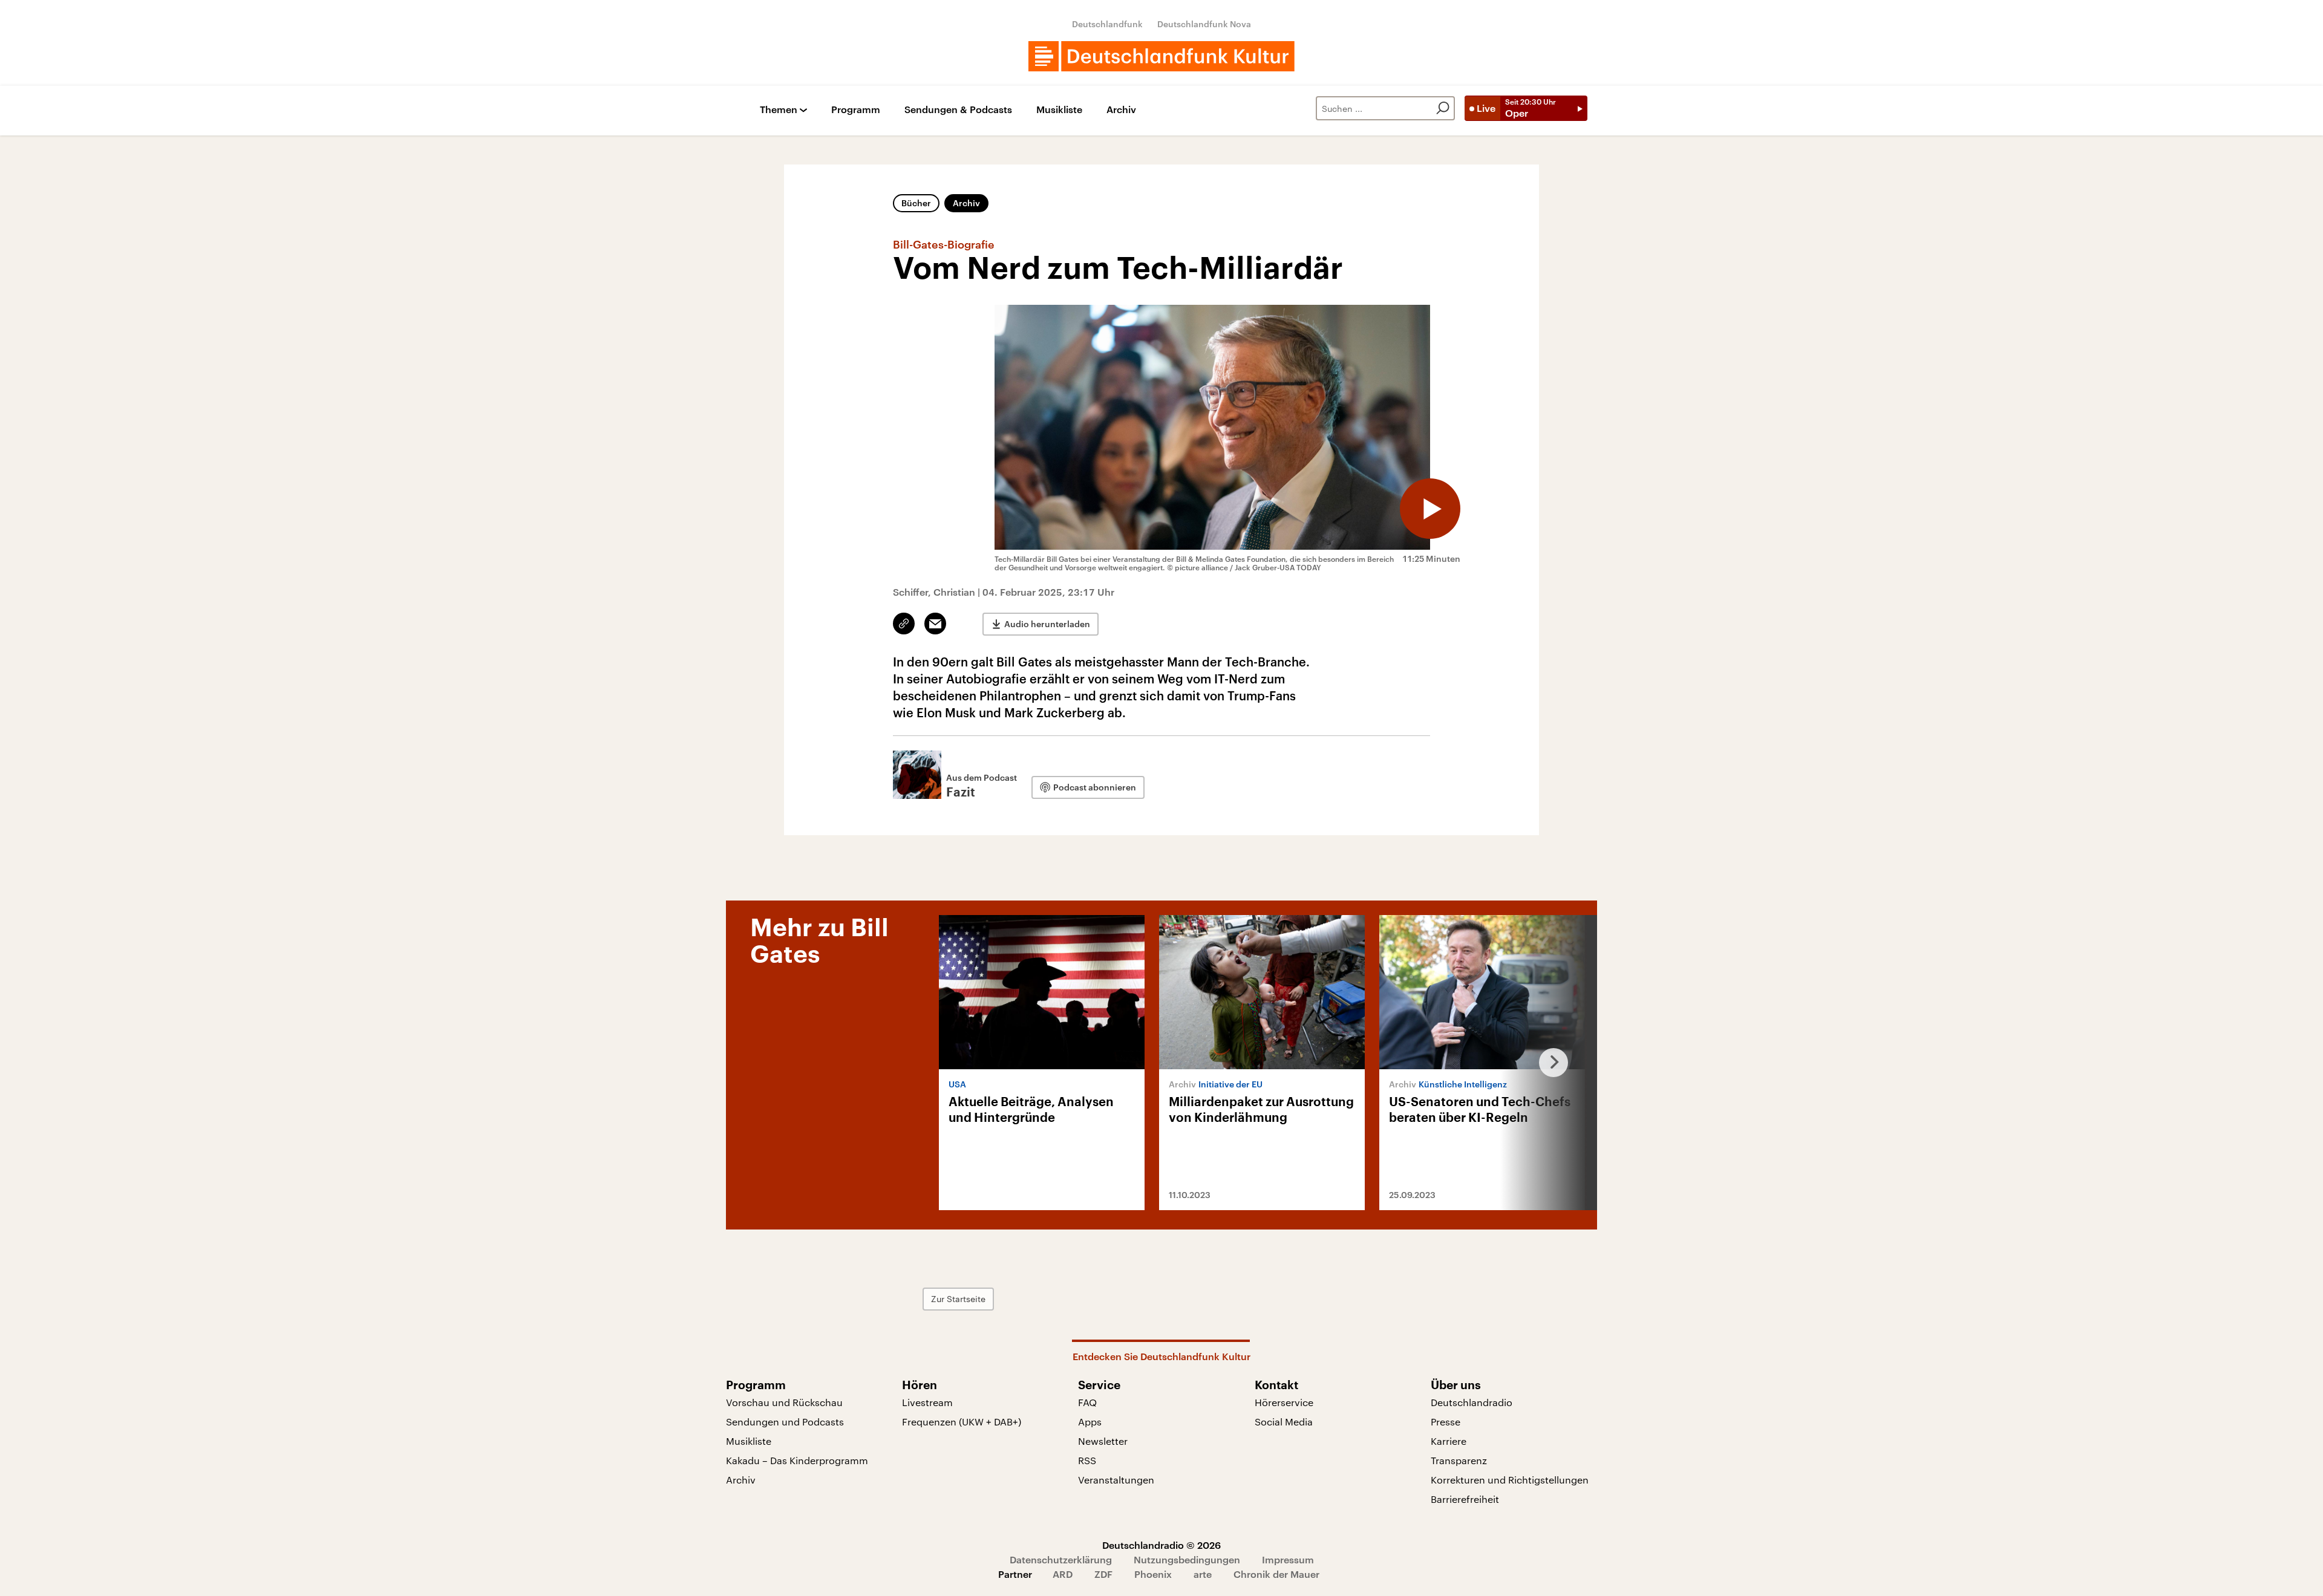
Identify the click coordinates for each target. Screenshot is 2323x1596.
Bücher (916, 203)
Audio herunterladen (1047, 624)
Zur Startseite (958, 1299)
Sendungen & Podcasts (958, 110)
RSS (1087, 1460)
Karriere (1449, 1441)
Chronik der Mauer (1276, 1574)
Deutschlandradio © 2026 (1161, 1545)
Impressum (1288, 1559)
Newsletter (1103, 1441)
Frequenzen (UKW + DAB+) (962, 1422)
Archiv (1121, 110)
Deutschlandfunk (1107, 24)
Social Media (1284, 1422)
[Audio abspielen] (1430, 509)
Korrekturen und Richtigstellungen (1510, 1480)
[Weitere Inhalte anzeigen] (1549, 1063)
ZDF (1103, 1574)
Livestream (927, 1402)
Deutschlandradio (1472, 1402)
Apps (1090, 1422)
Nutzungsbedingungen (1187, 1559)
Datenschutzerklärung (1061, 1559)
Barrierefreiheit (1465, 1499)
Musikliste (1059, 110)
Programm (856, 110)
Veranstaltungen (1116, 1480)
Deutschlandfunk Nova (1204, 24)
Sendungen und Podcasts (785, 1422)
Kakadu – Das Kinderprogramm (797, 1460)
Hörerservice (1284, 1402)
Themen (779, 110)
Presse (1446, 1422)
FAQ (1087, 1402)
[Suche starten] (1443, 108)
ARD (1063, 1574)
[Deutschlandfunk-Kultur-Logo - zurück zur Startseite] (1161, 56)
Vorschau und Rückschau (784, 1402)
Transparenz (1459, 1460)
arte (1203, 1574)
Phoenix (1153, 1574)
